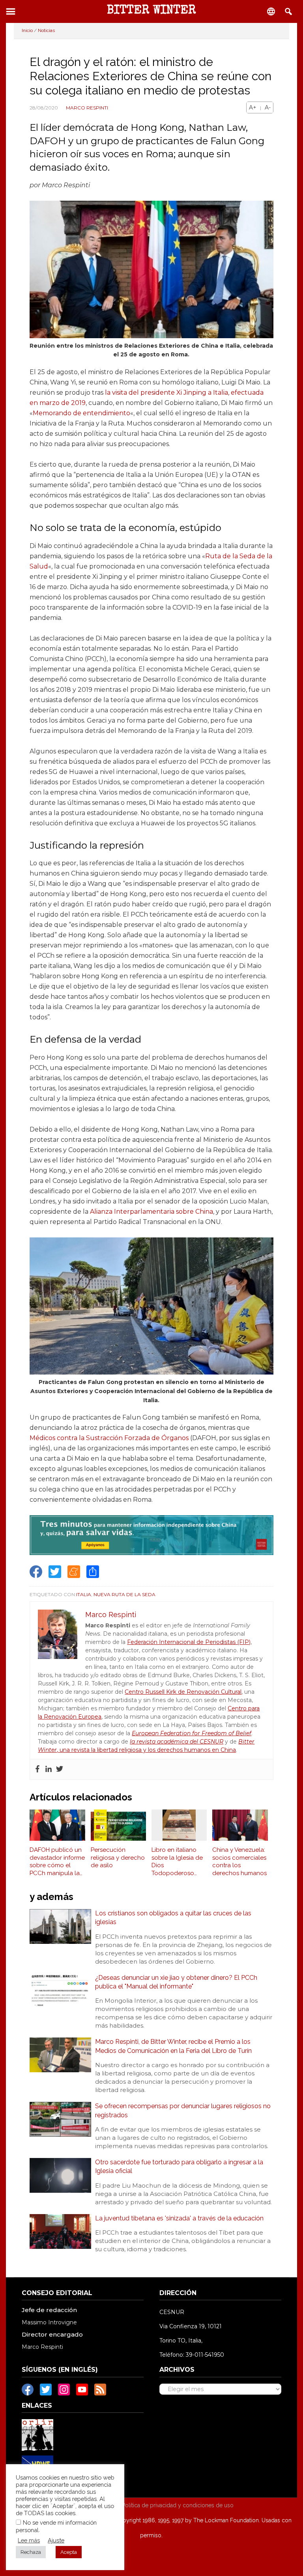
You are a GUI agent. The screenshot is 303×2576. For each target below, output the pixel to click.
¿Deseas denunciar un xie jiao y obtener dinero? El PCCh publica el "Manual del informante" (176, 1982)
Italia (84, 1594)
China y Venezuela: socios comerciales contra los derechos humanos (239, 1861)
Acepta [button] (69, 2552)
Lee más (29, 2540)
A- (268, 107)
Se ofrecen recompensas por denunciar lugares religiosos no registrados (183, 2110)
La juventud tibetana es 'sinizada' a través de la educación (179, 2218)
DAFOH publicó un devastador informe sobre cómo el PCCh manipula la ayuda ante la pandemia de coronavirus (57, 1862)
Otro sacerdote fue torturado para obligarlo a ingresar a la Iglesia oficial (179, 2166)
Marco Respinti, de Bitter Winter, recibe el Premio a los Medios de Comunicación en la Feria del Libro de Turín (173, 2046)
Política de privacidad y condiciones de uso (178, 2505)
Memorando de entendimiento (81, 413)
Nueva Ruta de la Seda (124, 1594)
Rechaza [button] (31, 2552)
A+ (253, 107)
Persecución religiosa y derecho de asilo (118, 1858)
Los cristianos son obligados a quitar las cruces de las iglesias (173, 1918)
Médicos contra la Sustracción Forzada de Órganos (109, 1438)
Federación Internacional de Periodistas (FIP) (189, 1642)
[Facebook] (37, 1769)
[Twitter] (60, 1769)
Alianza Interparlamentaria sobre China (151, 1212)
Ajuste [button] (56, 2540)
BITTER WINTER (151, 11)
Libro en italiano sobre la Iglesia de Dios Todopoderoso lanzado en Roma (177, 1862)
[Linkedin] (49, 1769)
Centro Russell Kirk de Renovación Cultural (183, 1692)
